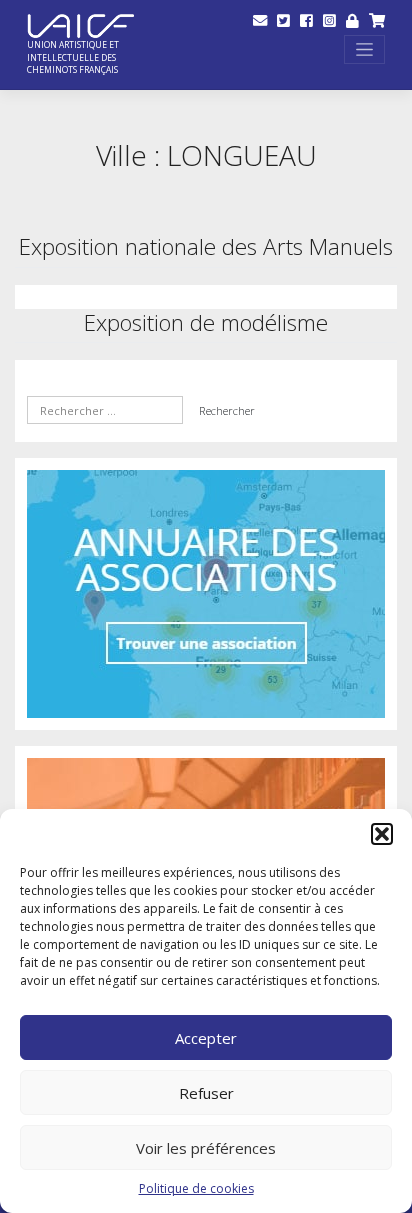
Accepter (206, 1038)
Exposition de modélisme (206, 322)
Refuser (206, 1093)
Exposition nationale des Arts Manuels (206, 246)
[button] (382, 834)
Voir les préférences (206, 1148)
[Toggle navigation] (364, 49)
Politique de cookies (196, 1188)
